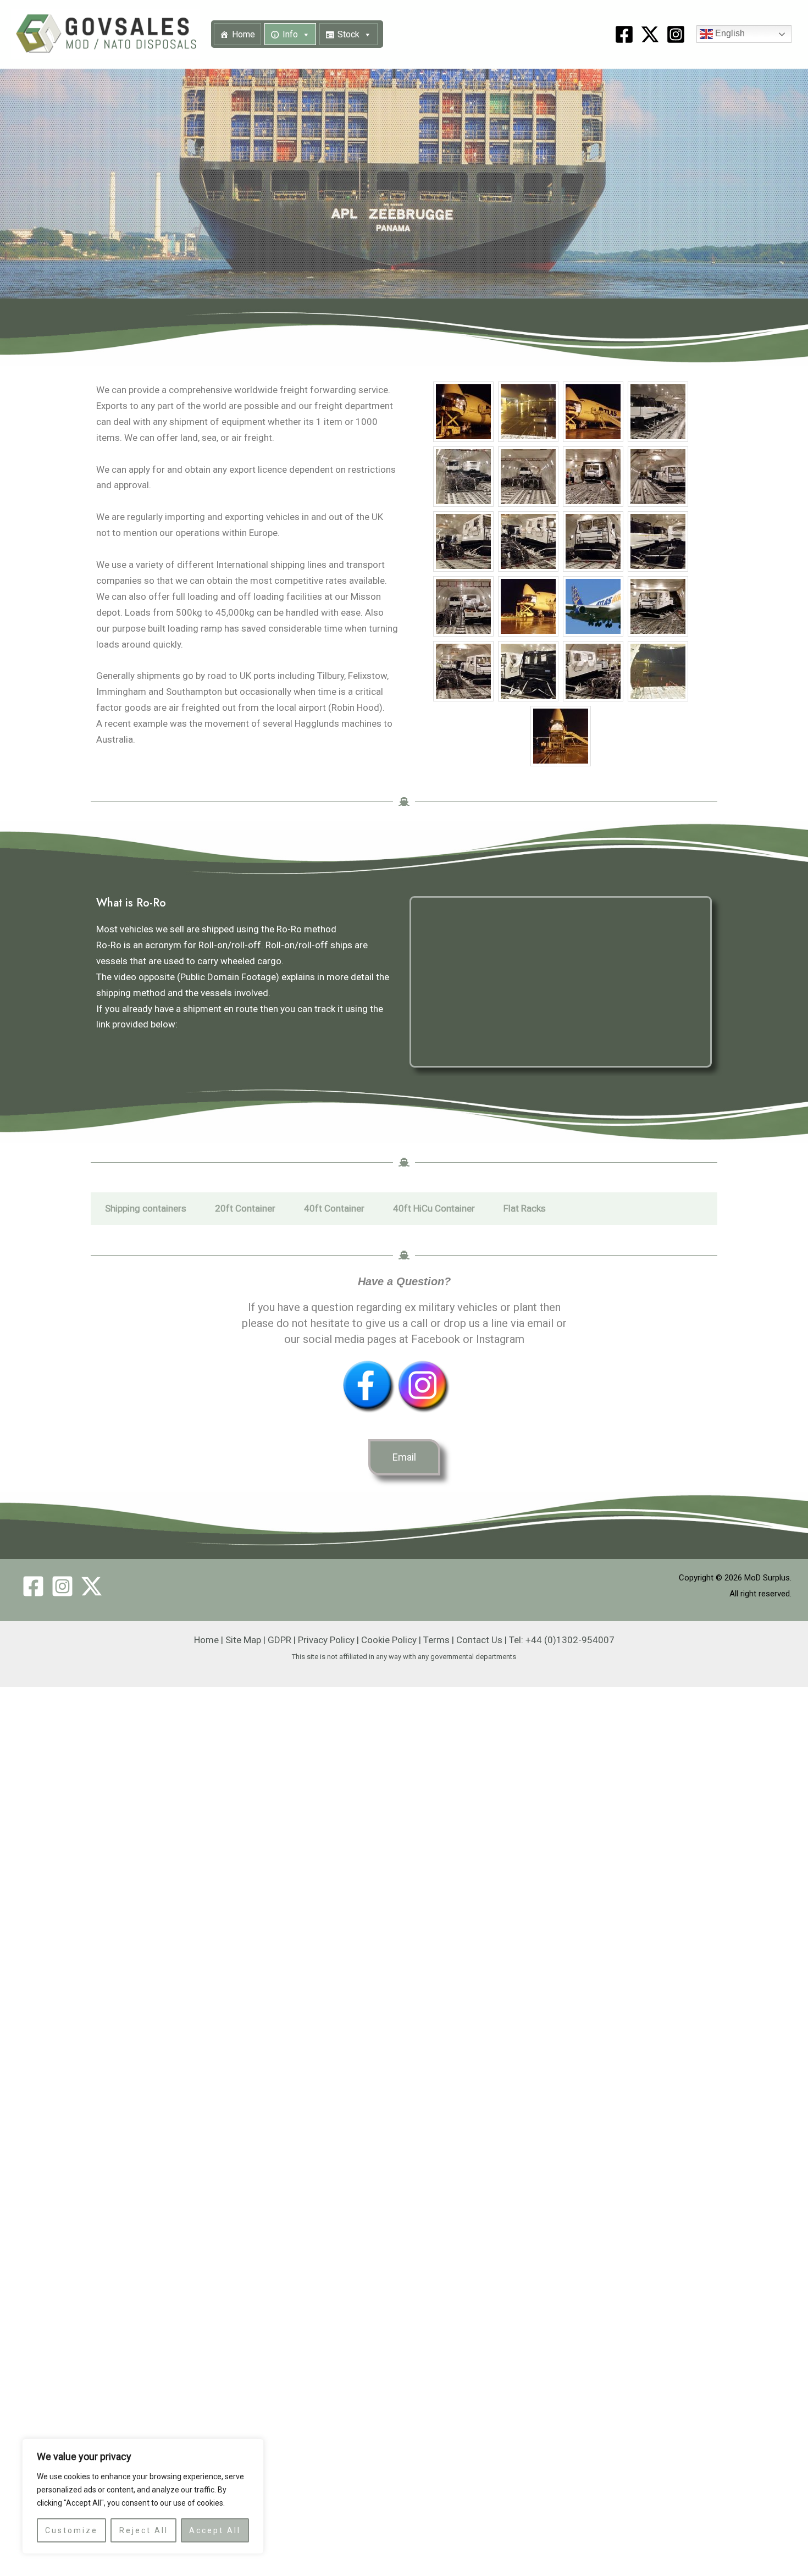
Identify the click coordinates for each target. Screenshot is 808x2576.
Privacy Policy (326, 1640)
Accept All (215, 2530)
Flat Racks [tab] (525, 1208)
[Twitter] (92, 1586)
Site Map (243, 1640)
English (729, 34)
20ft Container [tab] (245, 1208)
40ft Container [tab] (334, 1208)
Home (243, 34)
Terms (436, 1640)
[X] (650, 34)
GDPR (280, 1640)
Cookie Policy (389, 1640)
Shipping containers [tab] (146, 1208)
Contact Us (479, 1640)
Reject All (144, 2530)
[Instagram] (676, 34)
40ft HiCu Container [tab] (434, 1208)
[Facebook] (624, 34)
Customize (71, 2530)
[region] (143, 2496)
